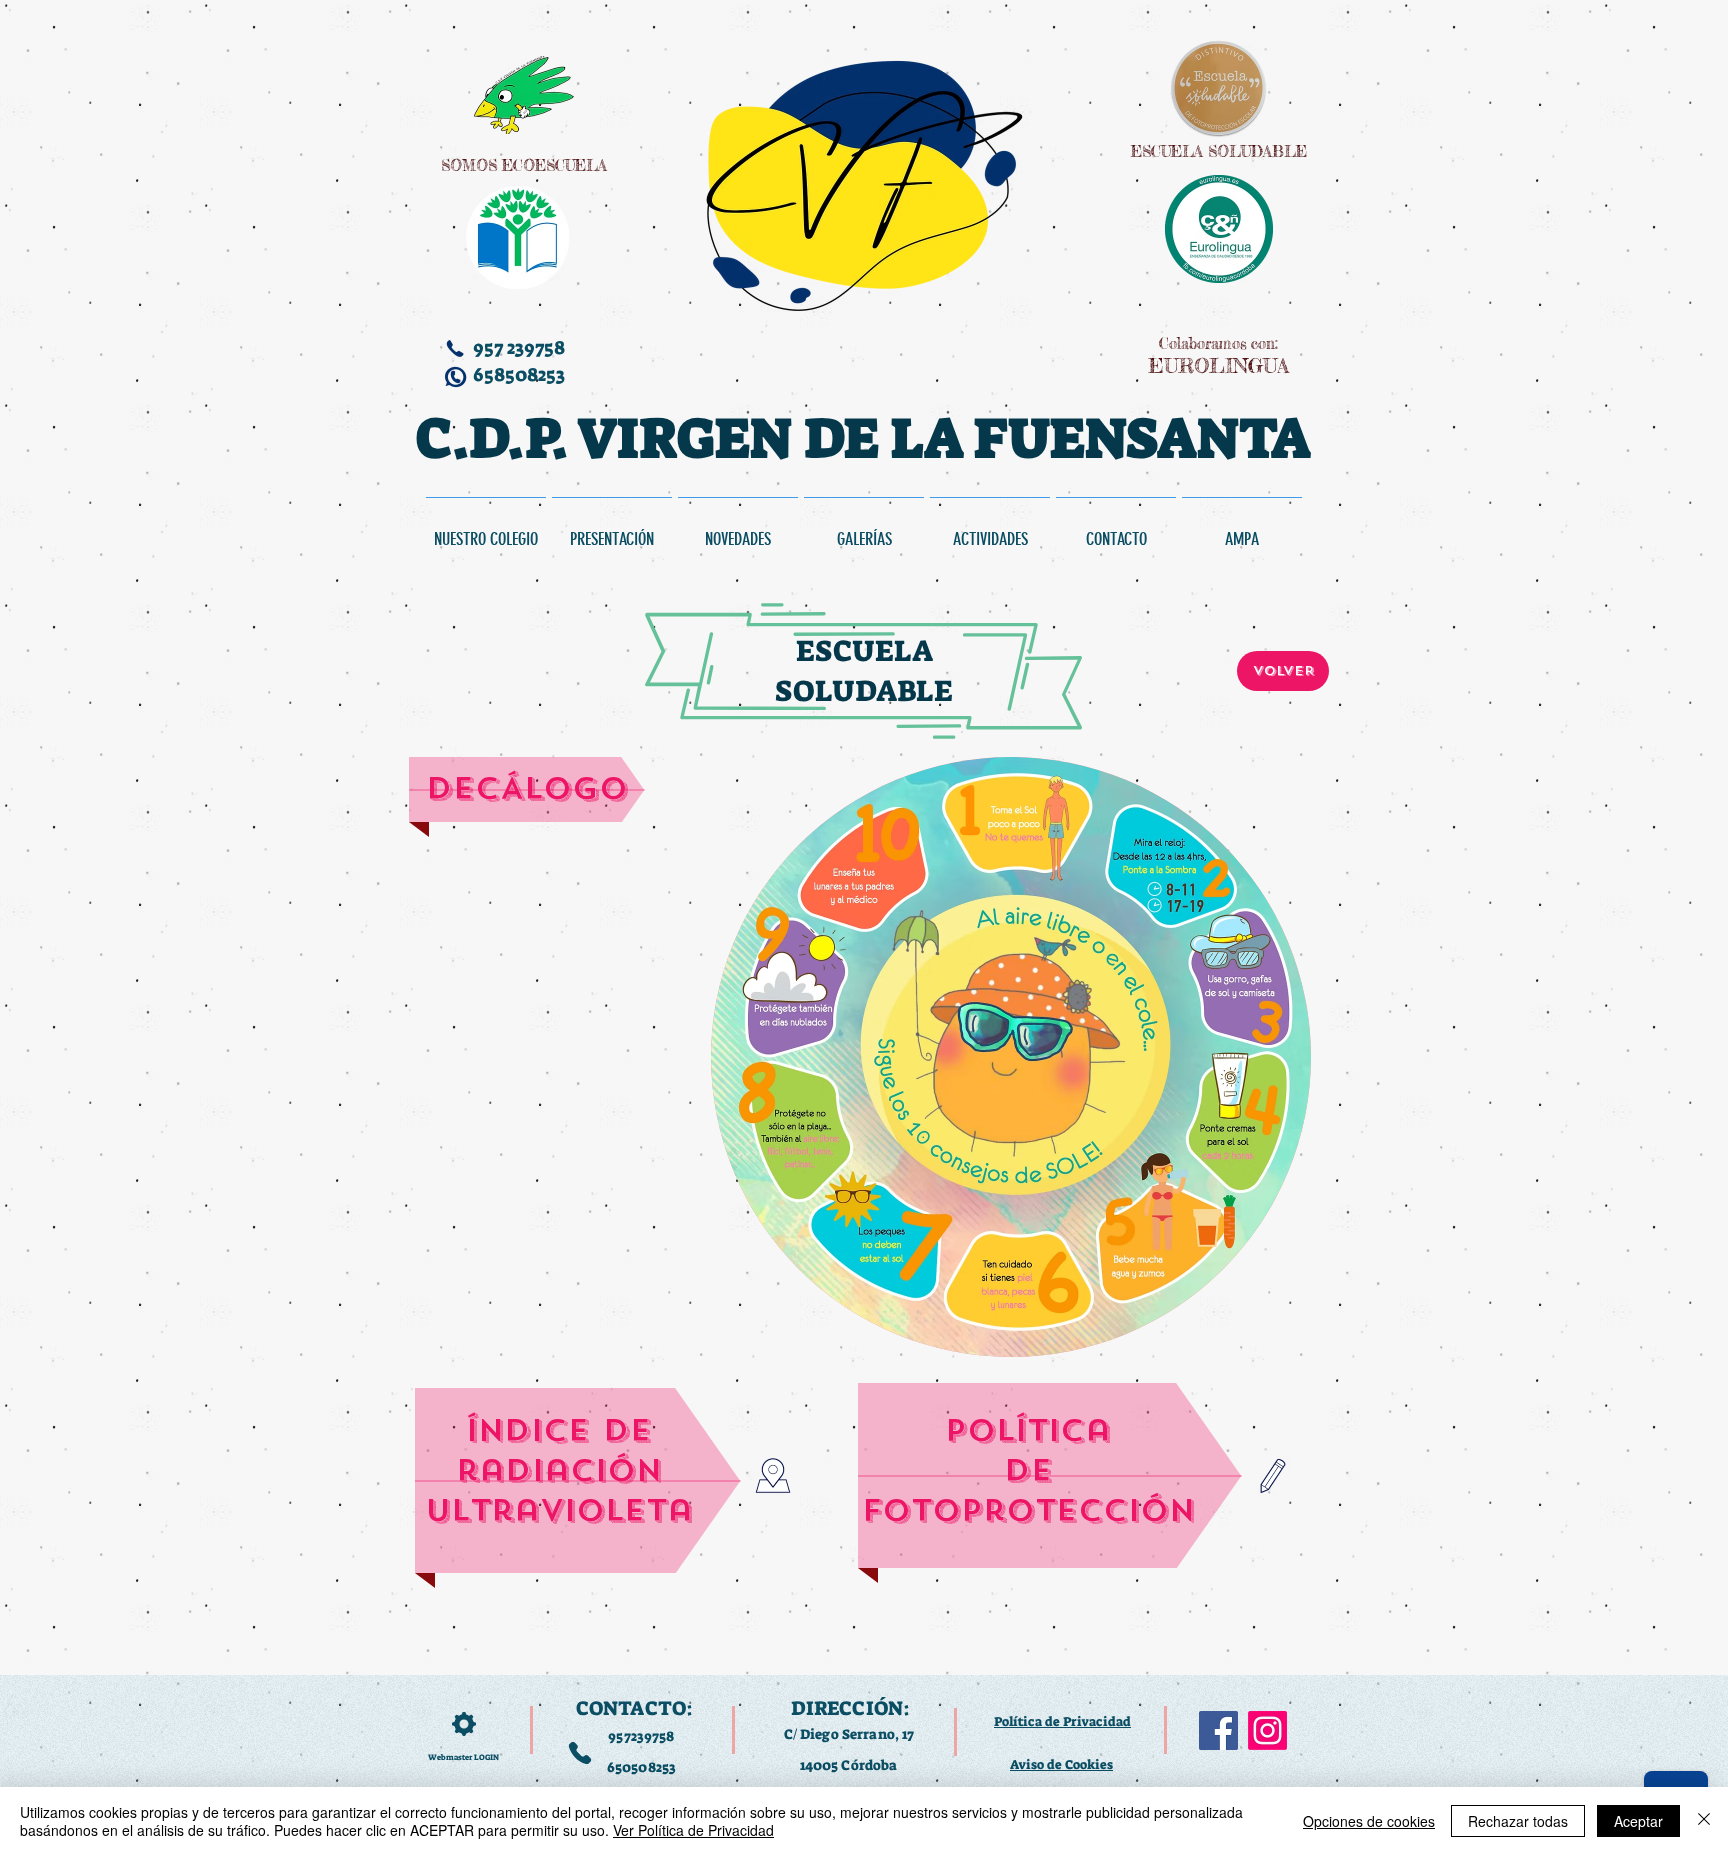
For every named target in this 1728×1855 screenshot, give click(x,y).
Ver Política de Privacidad (693, 1830)
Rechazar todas (1518, 1821)
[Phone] (580, 1753)
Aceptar (1638, 1821)
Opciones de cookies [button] (1369, 1821)
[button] (990, 530)
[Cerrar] (1704, 1821)
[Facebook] (1218, 1730)
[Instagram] (1267, 1730)
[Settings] (464, 1724)
